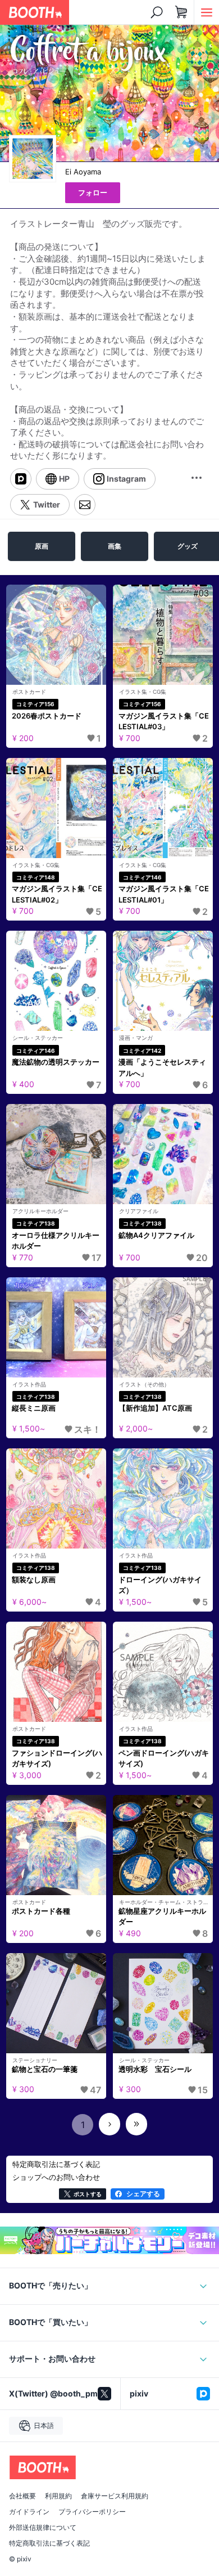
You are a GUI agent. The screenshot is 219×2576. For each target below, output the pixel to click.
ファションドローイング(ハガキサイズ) (57, 1758)
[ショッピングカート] (181, 12)
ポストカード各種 (41, 1911)
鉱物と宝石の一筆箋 (45, 2069)
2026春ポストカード (47, 716)
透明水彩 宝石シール (155, 2069)
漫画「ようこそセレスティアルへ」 (162, 1067)
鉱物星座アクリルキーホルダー (162, 1917)
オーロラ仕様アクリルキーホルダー (56, 1241)
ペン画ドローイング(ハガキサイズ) (164, 1758)
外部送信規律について (43, 2528)
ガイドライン (29, 2512)
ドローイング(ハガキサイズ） (160, 1585)
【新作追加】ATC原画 (155, 1408)
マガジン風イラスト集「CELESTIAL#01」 (164, 894)
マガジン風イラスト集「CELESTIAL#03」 (164, 721)
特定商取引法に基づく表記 (49, 2543)
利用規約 (58, 2496)
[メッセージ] (85, 505)
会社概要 (22, 2496)
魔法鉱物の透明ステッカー (56, 1062)
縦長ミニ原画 (34, 1408)
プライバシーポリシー (92, 2512)
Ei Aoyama (83, 172)
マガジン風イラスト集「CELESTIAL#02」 (57, 894)
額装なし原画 (34, 1579)
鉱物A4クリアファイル (156, 1235)
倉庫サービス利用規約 (115, 2496)
